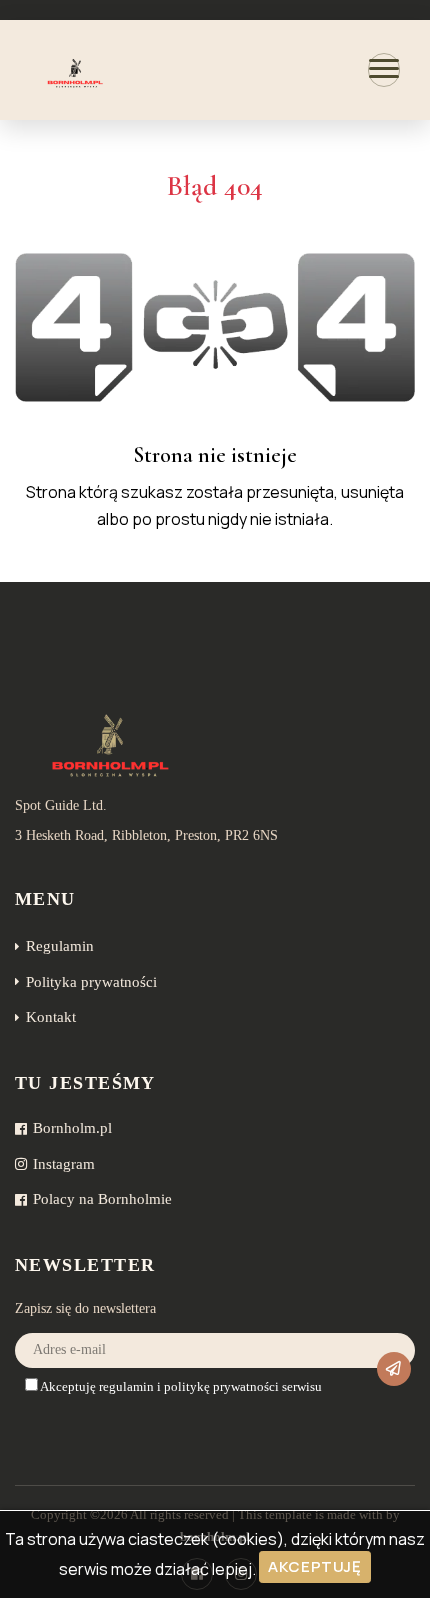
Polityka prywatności (91, 982)
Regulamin (60, 946)
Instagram (64, 1164)
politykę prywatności (221, 1387)
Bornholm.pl (72, 1128)
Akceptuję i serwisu (180, 1387)
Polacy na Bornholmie (102, 1199)
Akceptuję (314, 1566)
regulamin (126, 1387)
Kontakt (51, 1017)
